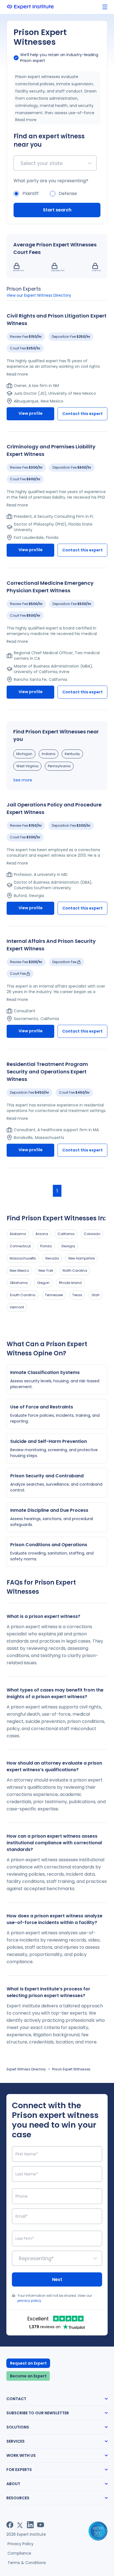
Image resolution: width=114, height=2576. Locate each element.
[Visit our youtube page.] (41, 2525)
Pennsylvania (59, 766)
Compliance (19, 2553)
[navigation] (105, 7)
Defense (68, 193)
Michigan (24, 754)
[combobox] (21, 163)
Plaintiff (31, 193)
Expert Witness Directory (26, 2069)
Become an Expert (28, 2376)
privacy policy (29, 2301)
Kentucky (72, 754)
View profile (31, 413)
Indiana (49, 754)
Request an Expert (28, 2363)
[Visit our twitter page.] (20, 2525)
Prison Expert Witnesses (71, 2069)
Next (57, 2279)
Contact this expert (82, 414)
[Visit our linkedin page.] (30, 2525)
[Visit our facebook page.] (10, 2525)
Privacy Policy (20, 2544)
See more (23, 780)
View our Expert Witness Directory (39, 295)
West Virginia (27, 766)
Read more (26, 120)
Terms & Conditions (27, 2563)
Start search (57, 210)
